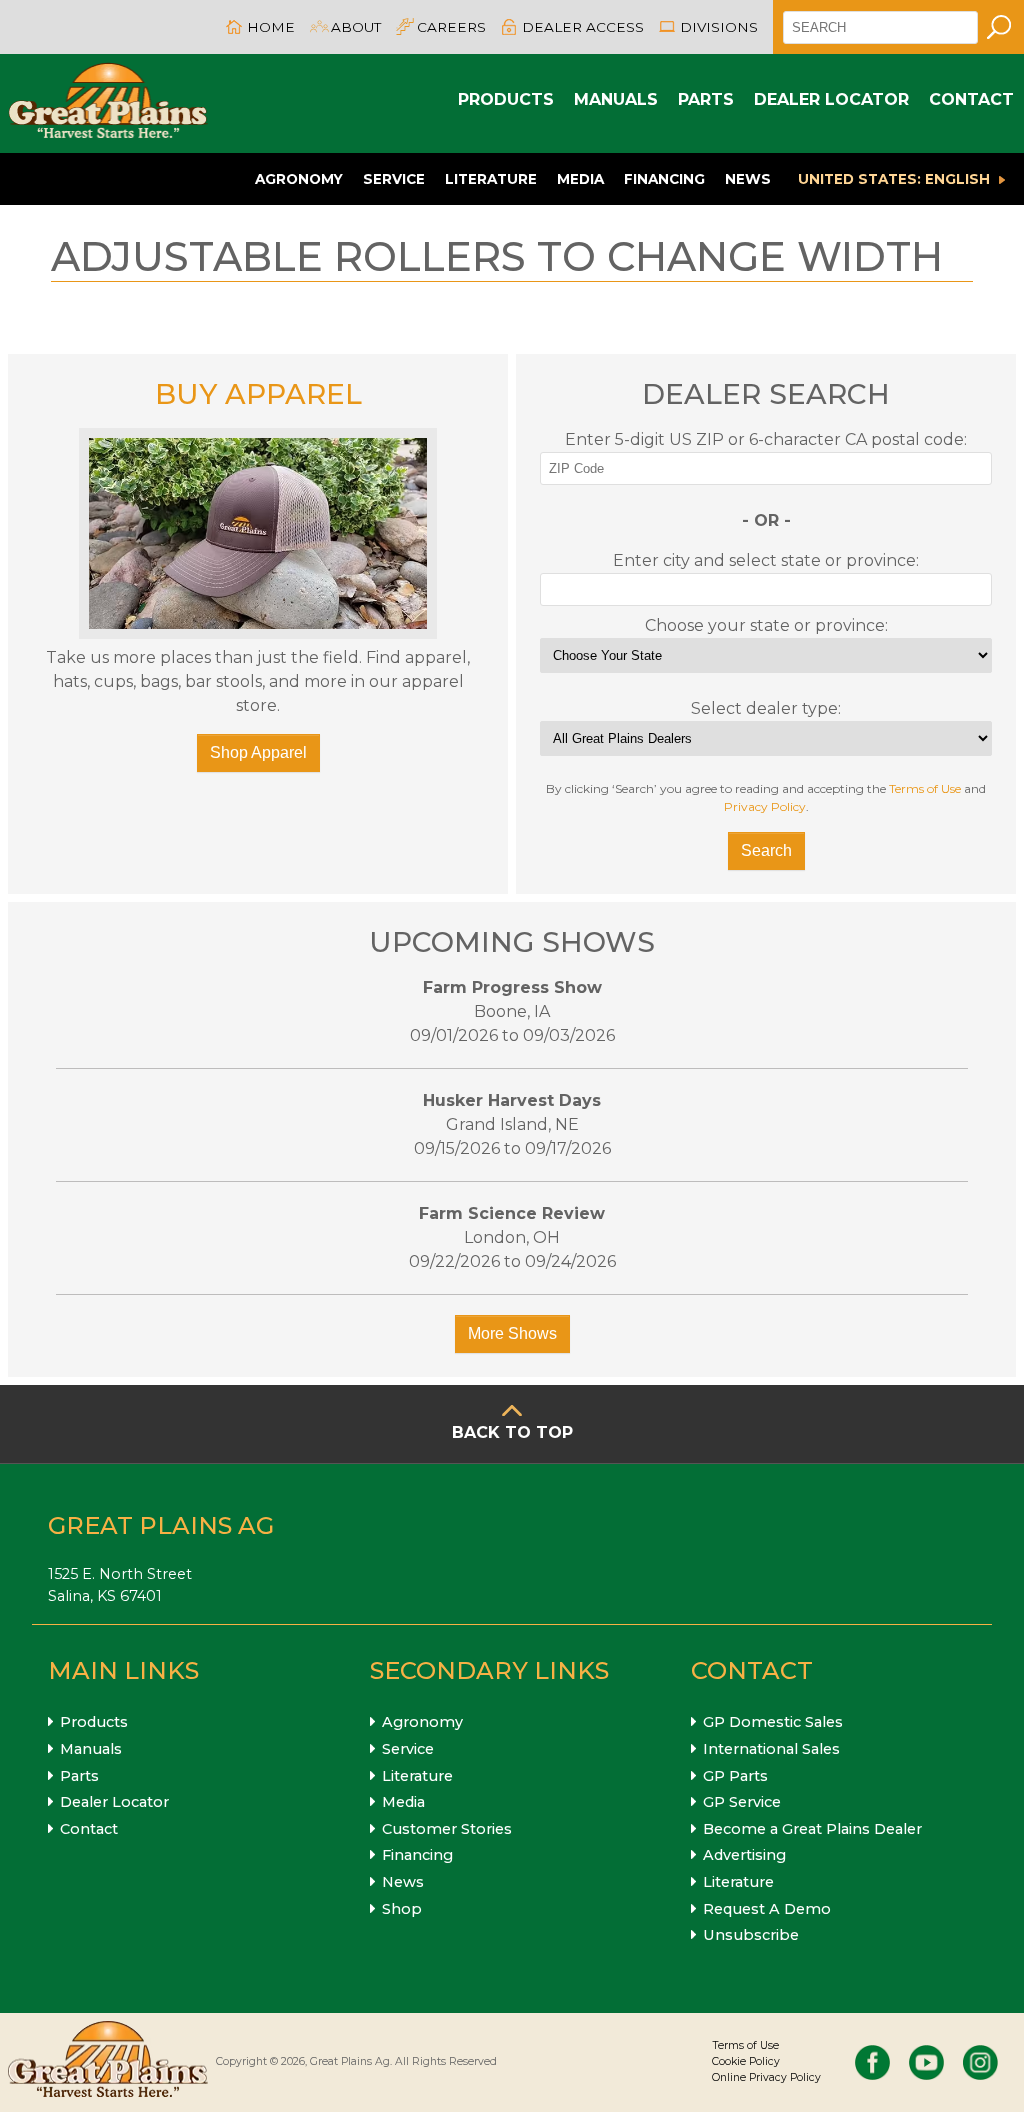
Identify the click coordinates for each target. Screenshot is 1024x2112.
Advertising (744, 1855)
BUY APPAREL (258, 394)
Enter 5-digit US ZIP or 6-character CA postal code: (766, 439)
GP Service (742, 1802)
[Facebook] (872, 2062)
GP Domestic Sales (773, 1722)
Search (766, 850)
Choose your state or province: (766, 625)
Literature (491, 179)
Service (394, 179)
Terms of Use (925, 788)
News (748, 179)
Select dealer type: (766, 708)
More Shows (512, 1333)
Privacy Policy (765, 806)
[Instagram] (980, 2062)
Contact (971, 99)
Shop (402, 1909)
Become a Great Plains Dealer (812, 1829)
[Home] (108, 103)
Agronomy (299, 179)
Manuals (616, 99)
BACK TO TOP (512, 1432)
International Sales (771, 1749)
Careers (451, 27)
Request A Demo (767, 1909)
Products (506, 99)
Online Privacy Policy (766, 2077)
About (356, 27)
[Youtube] (926, 2062)
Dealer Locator (831, 99)
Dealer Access (583, 27)
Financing (664, 179)
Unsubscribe (751, 1935)
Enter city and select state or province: (766, 560)
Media (580, 179)
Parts (706, 99)
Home (271, 27)
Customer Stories (447, 1829)
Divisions (719, 27)
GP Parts (735, 1776)
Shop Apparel (258, 752)
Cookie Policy (746, 2061)
